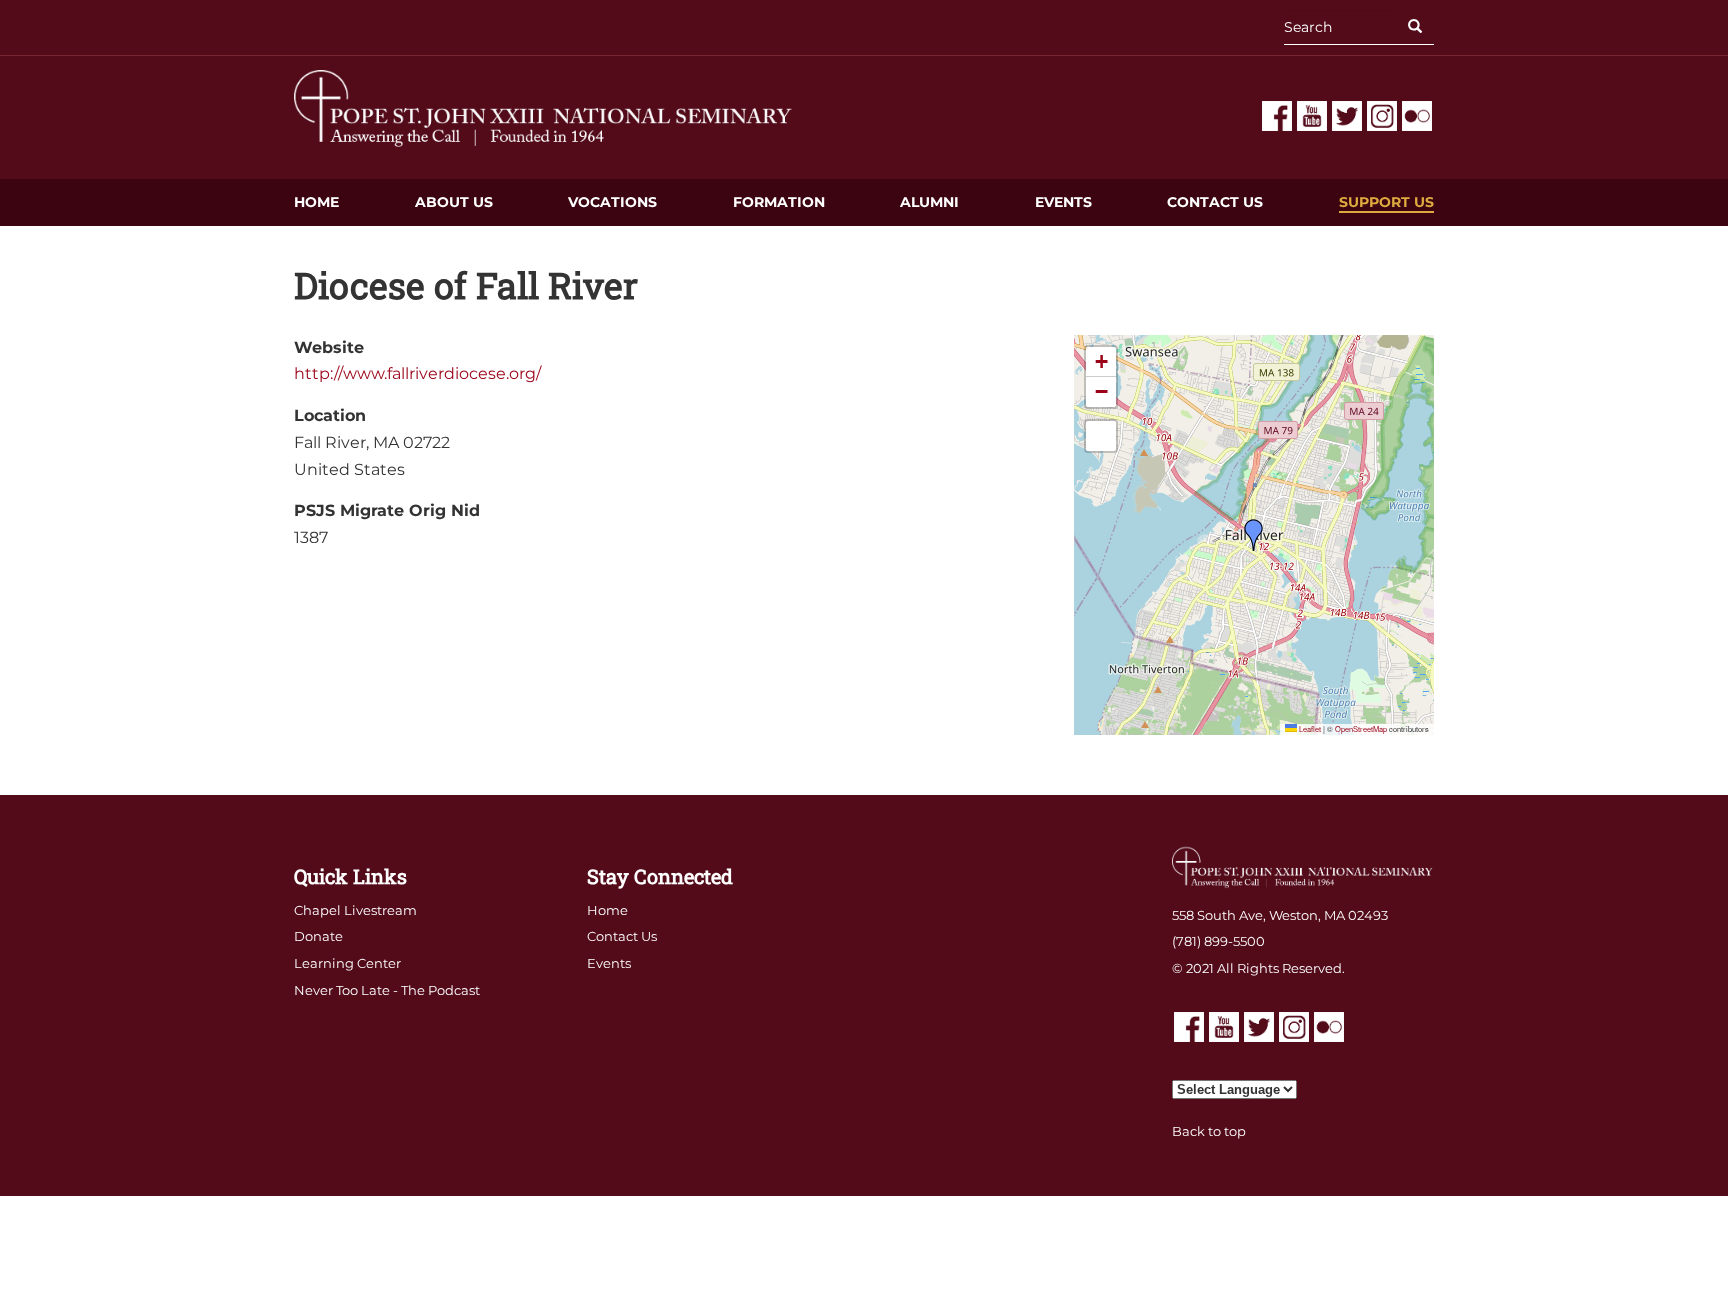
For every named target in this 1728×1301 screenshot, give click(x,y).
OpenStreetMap (1361, 728)
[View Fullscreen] (1101, 436)
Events (1063, 202)
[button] (1254, 535)
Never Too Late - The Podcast (387, 990)
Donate (318, 936)
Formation (779, 202)
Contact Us (1215, 202)
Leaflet (1309, 728)
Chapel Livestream (355, 910)
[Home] (544, 107)
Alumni (929, 202)
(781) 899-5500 (1218, 941)
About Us (454, 202)
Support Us (1386, 202)
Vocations (612, 202)
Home (316, 202)
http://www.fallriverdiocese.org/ (417, 373)
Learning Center (347, 963)
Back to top (1209, 1131)
